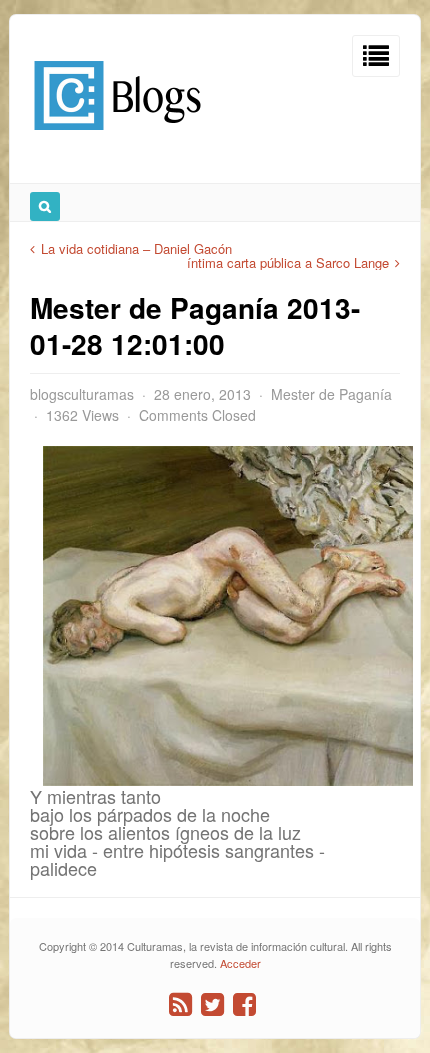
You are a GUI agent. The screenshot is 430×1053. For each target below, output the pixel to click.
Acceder (240, 963)
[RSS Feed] (180, 1004)
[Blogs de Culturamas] (117, 137)
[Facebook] (244, 1004)
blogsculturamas (82, 394)
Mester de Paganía (331, 394)
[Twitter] (212, 1004)
